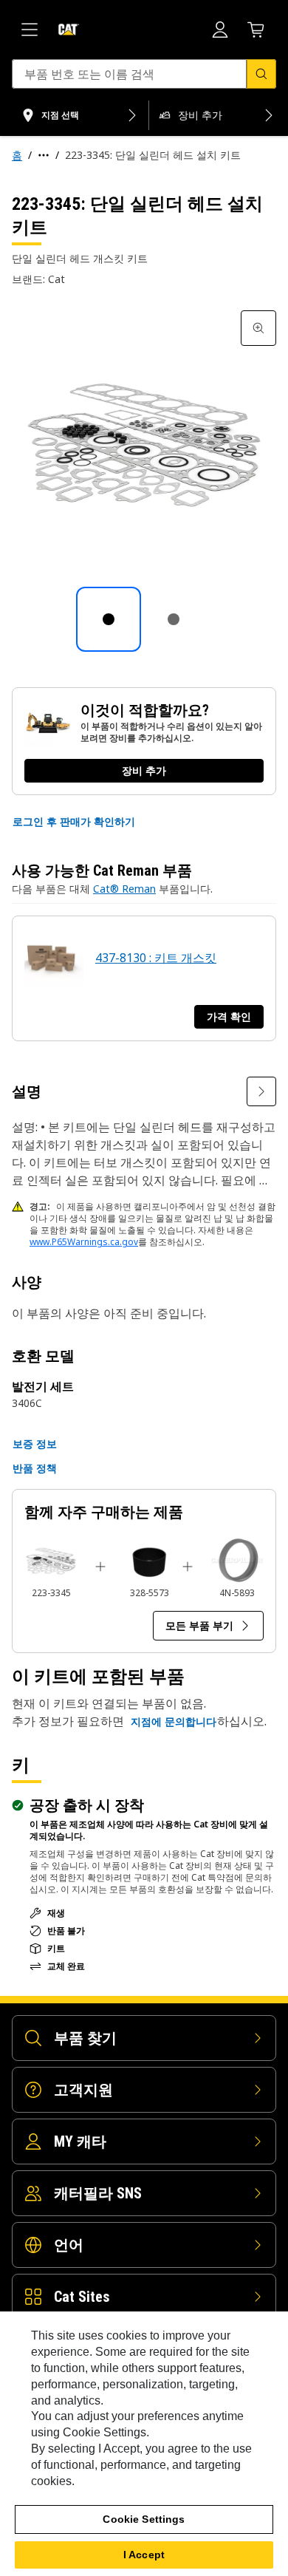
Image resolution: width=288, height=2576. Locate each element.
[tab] (109, 619)
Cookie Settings (144, 2519)
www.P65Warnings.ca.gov (84, 1242)
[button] (74, 822)
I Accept (144, 2555)
